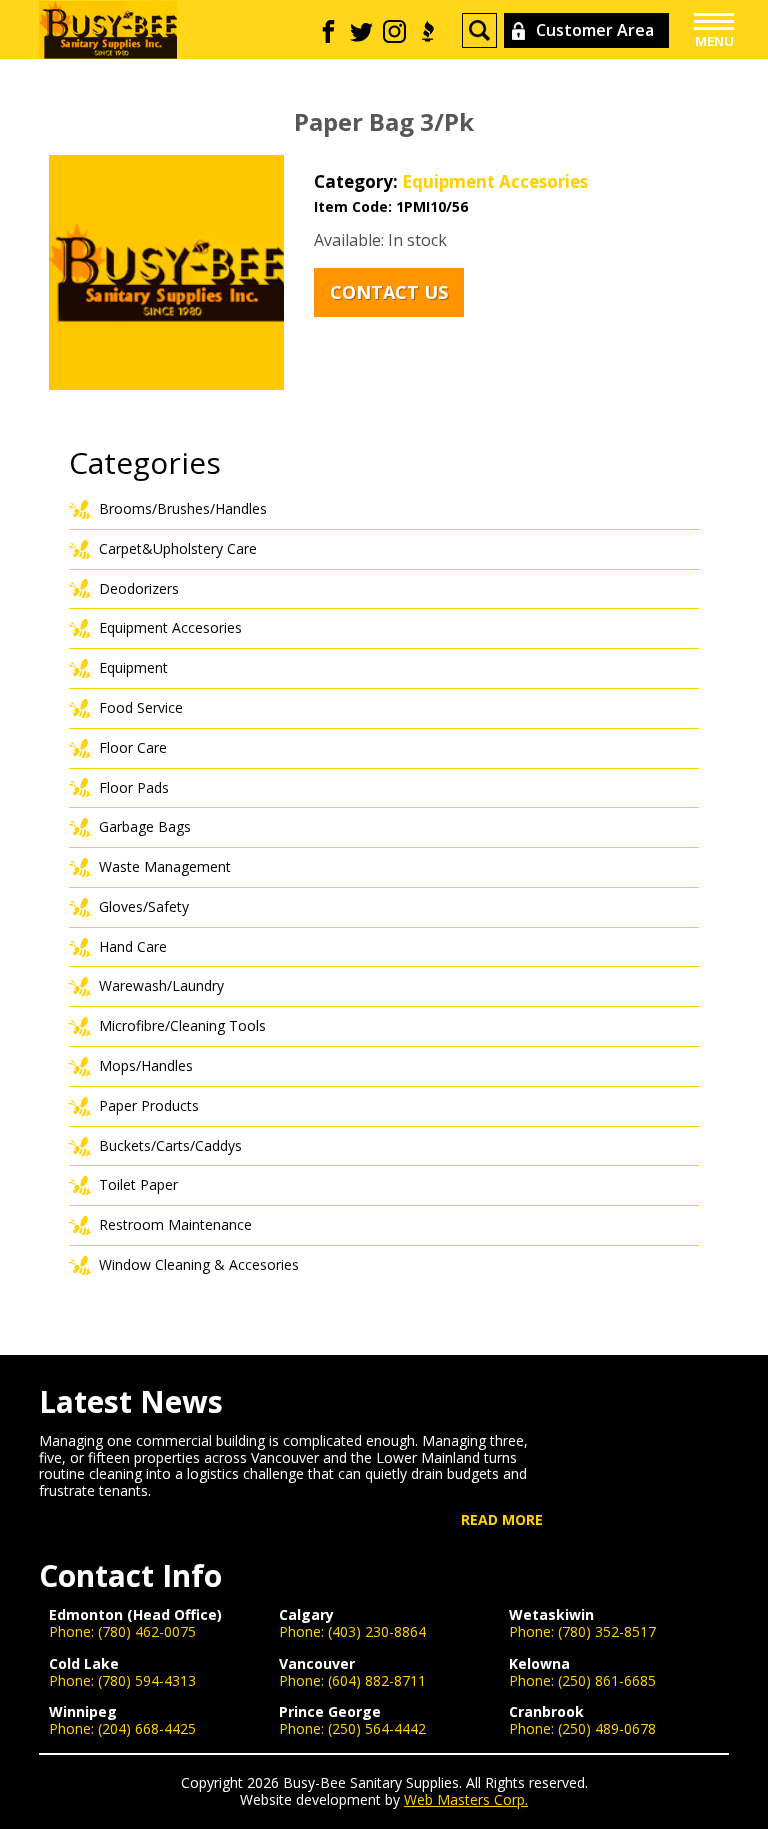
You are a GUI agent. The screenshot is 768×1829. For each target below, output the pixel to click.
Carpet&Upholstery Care (178, 548)
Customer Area (595, 30)
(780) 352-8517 (607, 1631)
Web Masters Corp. (466, 1799)
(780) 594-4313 (147, 1680)
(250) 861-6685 (607, 1680)
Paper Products (149, 1105)
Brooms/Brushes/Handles (183, 508)
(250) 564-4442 (377, 1728)
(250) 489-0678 (607, 1728)
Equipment (133, 667)
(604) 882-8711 (377, 1680)
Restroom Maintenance (175, 1224)
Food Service (141, 707)
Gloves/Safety (144, 906)
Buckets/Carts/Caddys (170, 1145)
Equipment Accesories (495, 181)
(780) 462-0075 (147, 1631)
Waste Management (165, 866)
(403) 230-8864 (377, 1631)
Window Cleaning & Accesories (199, 1264)
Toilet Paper (138, 1184)
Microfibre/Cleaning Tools (182, 1025)
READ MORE (502, 1520)
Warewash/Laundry (161, 985)
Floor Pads (134, 787)
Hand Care (133, 946)
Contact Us (389, 292)
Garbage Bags (145, 826)
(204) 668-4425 (147, 1728)
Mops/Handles (146, 1065)
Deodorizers (139, 588)
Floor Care (133, 747)
